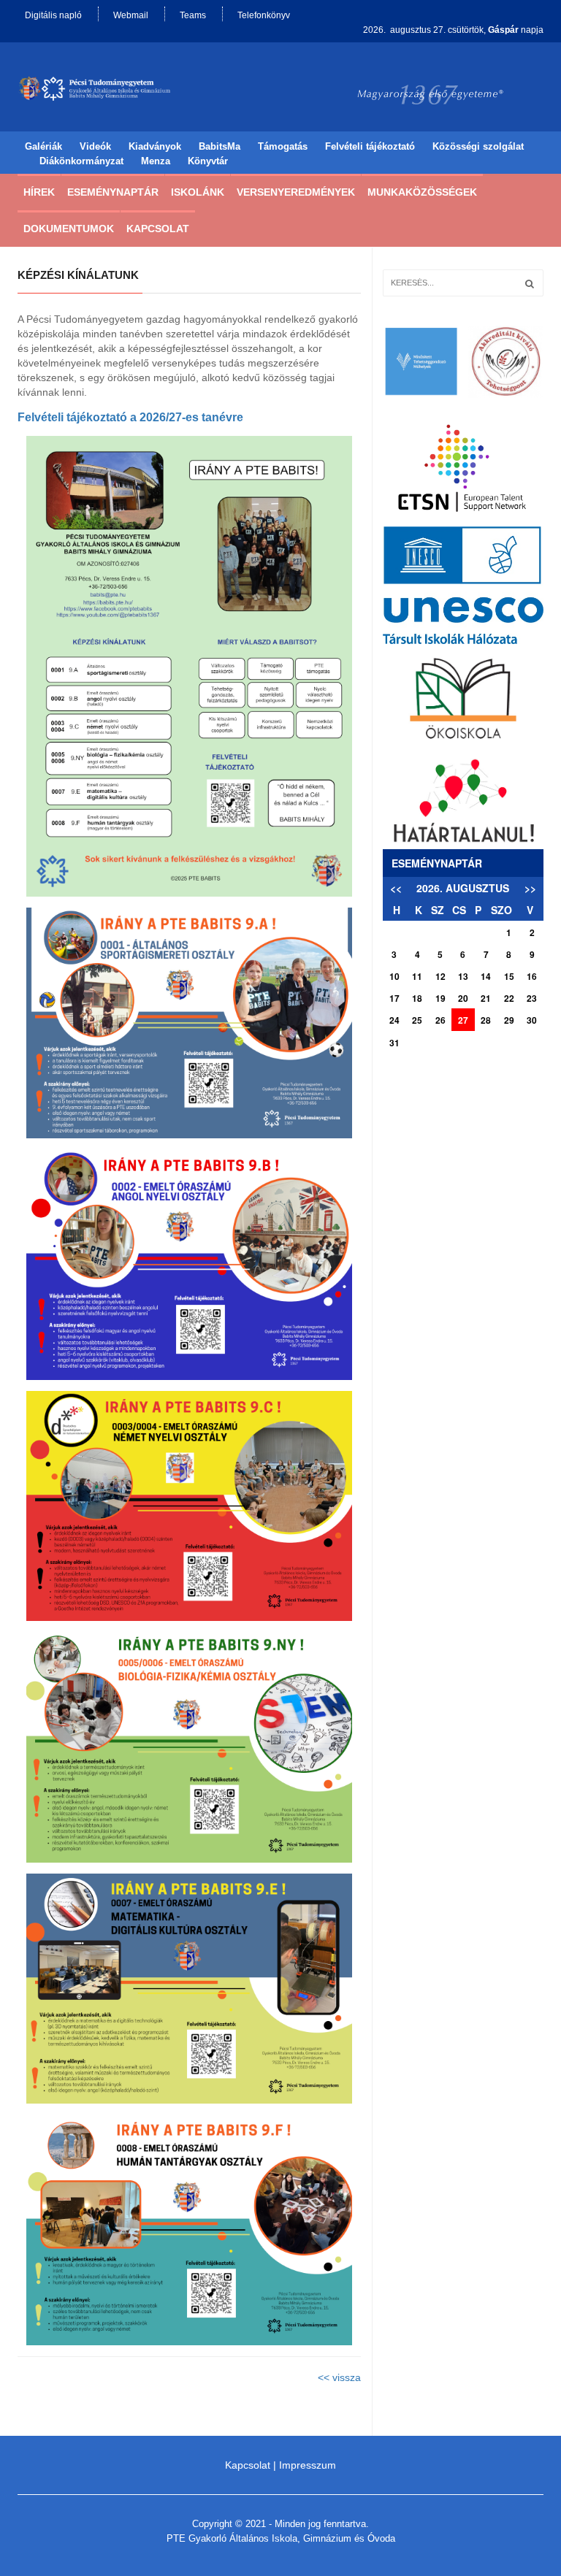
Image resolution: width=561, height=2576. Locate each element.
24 (394, 1020)
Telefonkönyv (264, 15)
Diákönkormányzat (81, 161)
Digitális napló (53, 15)
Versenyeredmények (296, 192)
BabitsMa (220, 146)
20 (463, 998)
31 (394, 1043)
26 (440, 1020)
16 (532, 976)
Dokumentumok (69, 229)
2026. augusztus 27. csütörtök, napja (453, 30)
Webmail (131, 15)
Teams (193, 15)
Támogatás (283, 146)
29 (509, 1020)
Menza (156, 161)
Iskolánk (198, 192)
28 (486, 1020)
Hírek (39, 192)
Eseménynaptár (113, 192)
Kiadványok (155, 146)
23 (532, 998)
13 (463, 976)
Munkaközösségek (422, 192)
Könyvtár (208, 161)
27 (463, 1020)
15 (509, 976)
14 (486, 976)
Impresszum (308, 2465)
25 (417, 1020)
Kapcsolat (158, 229)
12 (440, 976)
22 (509, 998)
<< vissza (339, 2377)
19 (440, 998)
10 (394, 976)
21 (486, 998)
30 (532, 1020)
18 (417, 998)
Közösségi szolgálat (478, 146)
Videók (95, 146)
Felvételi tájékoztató (370, 146)
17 (394, 998)
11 (417, 976)
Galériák (43, 146)
